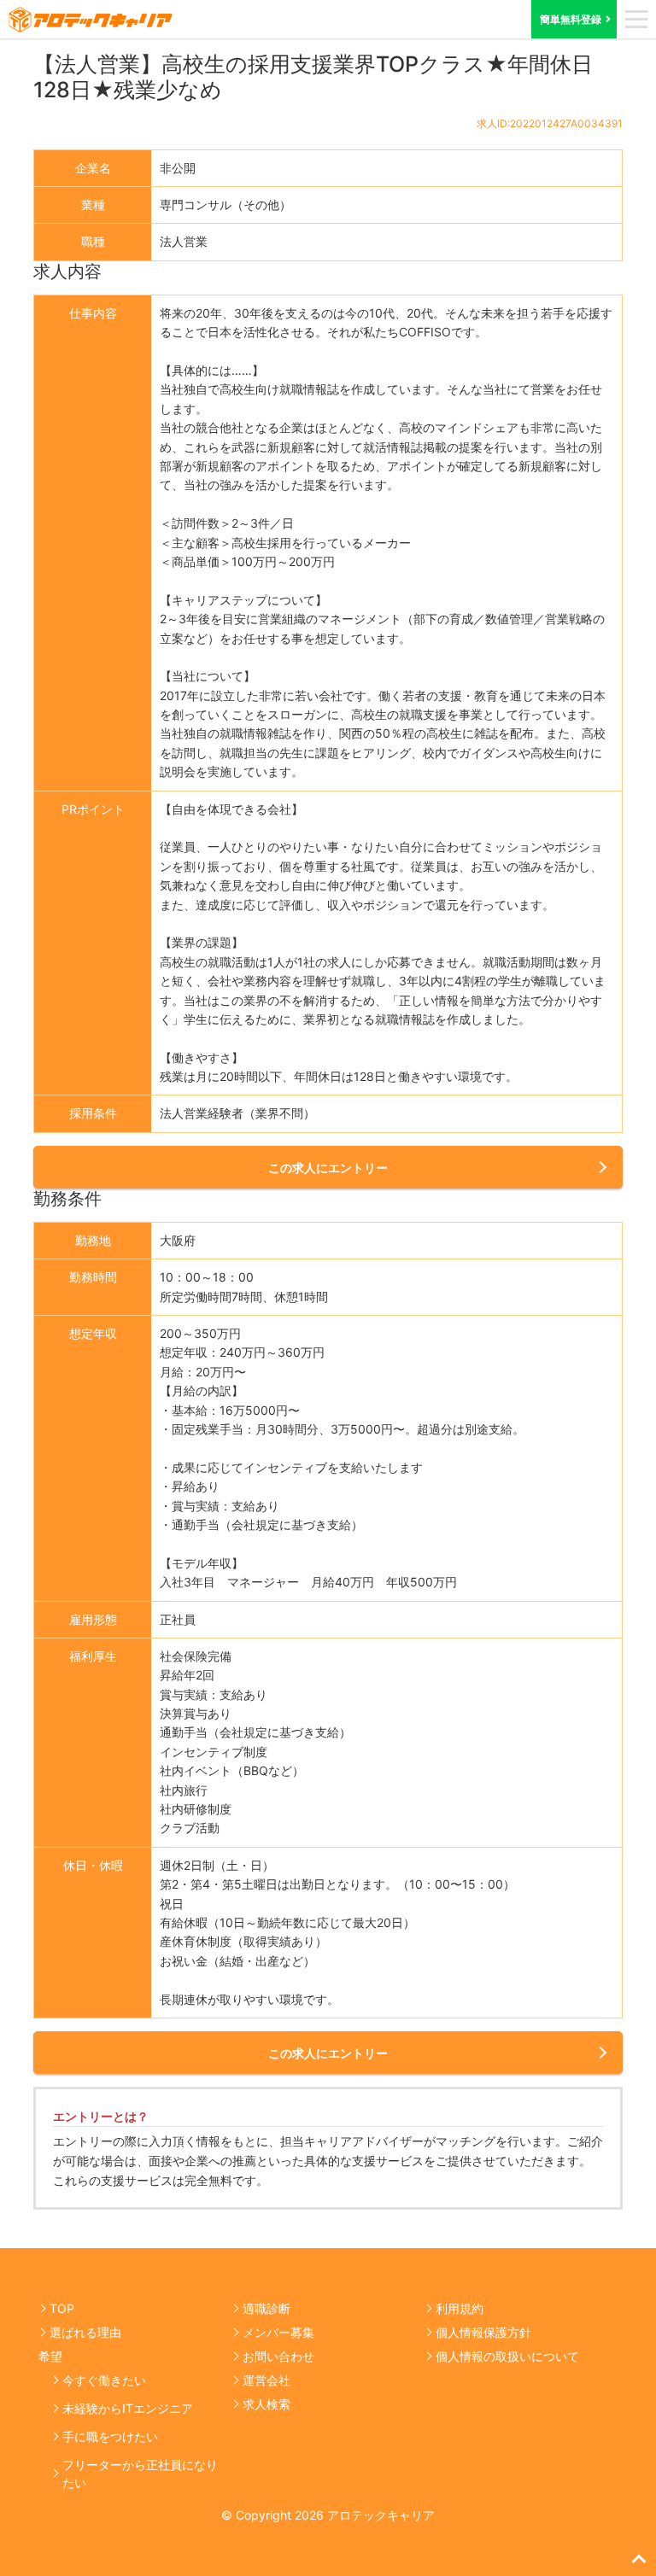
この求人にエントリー (328, 1168)
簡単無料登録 (571, 19)
